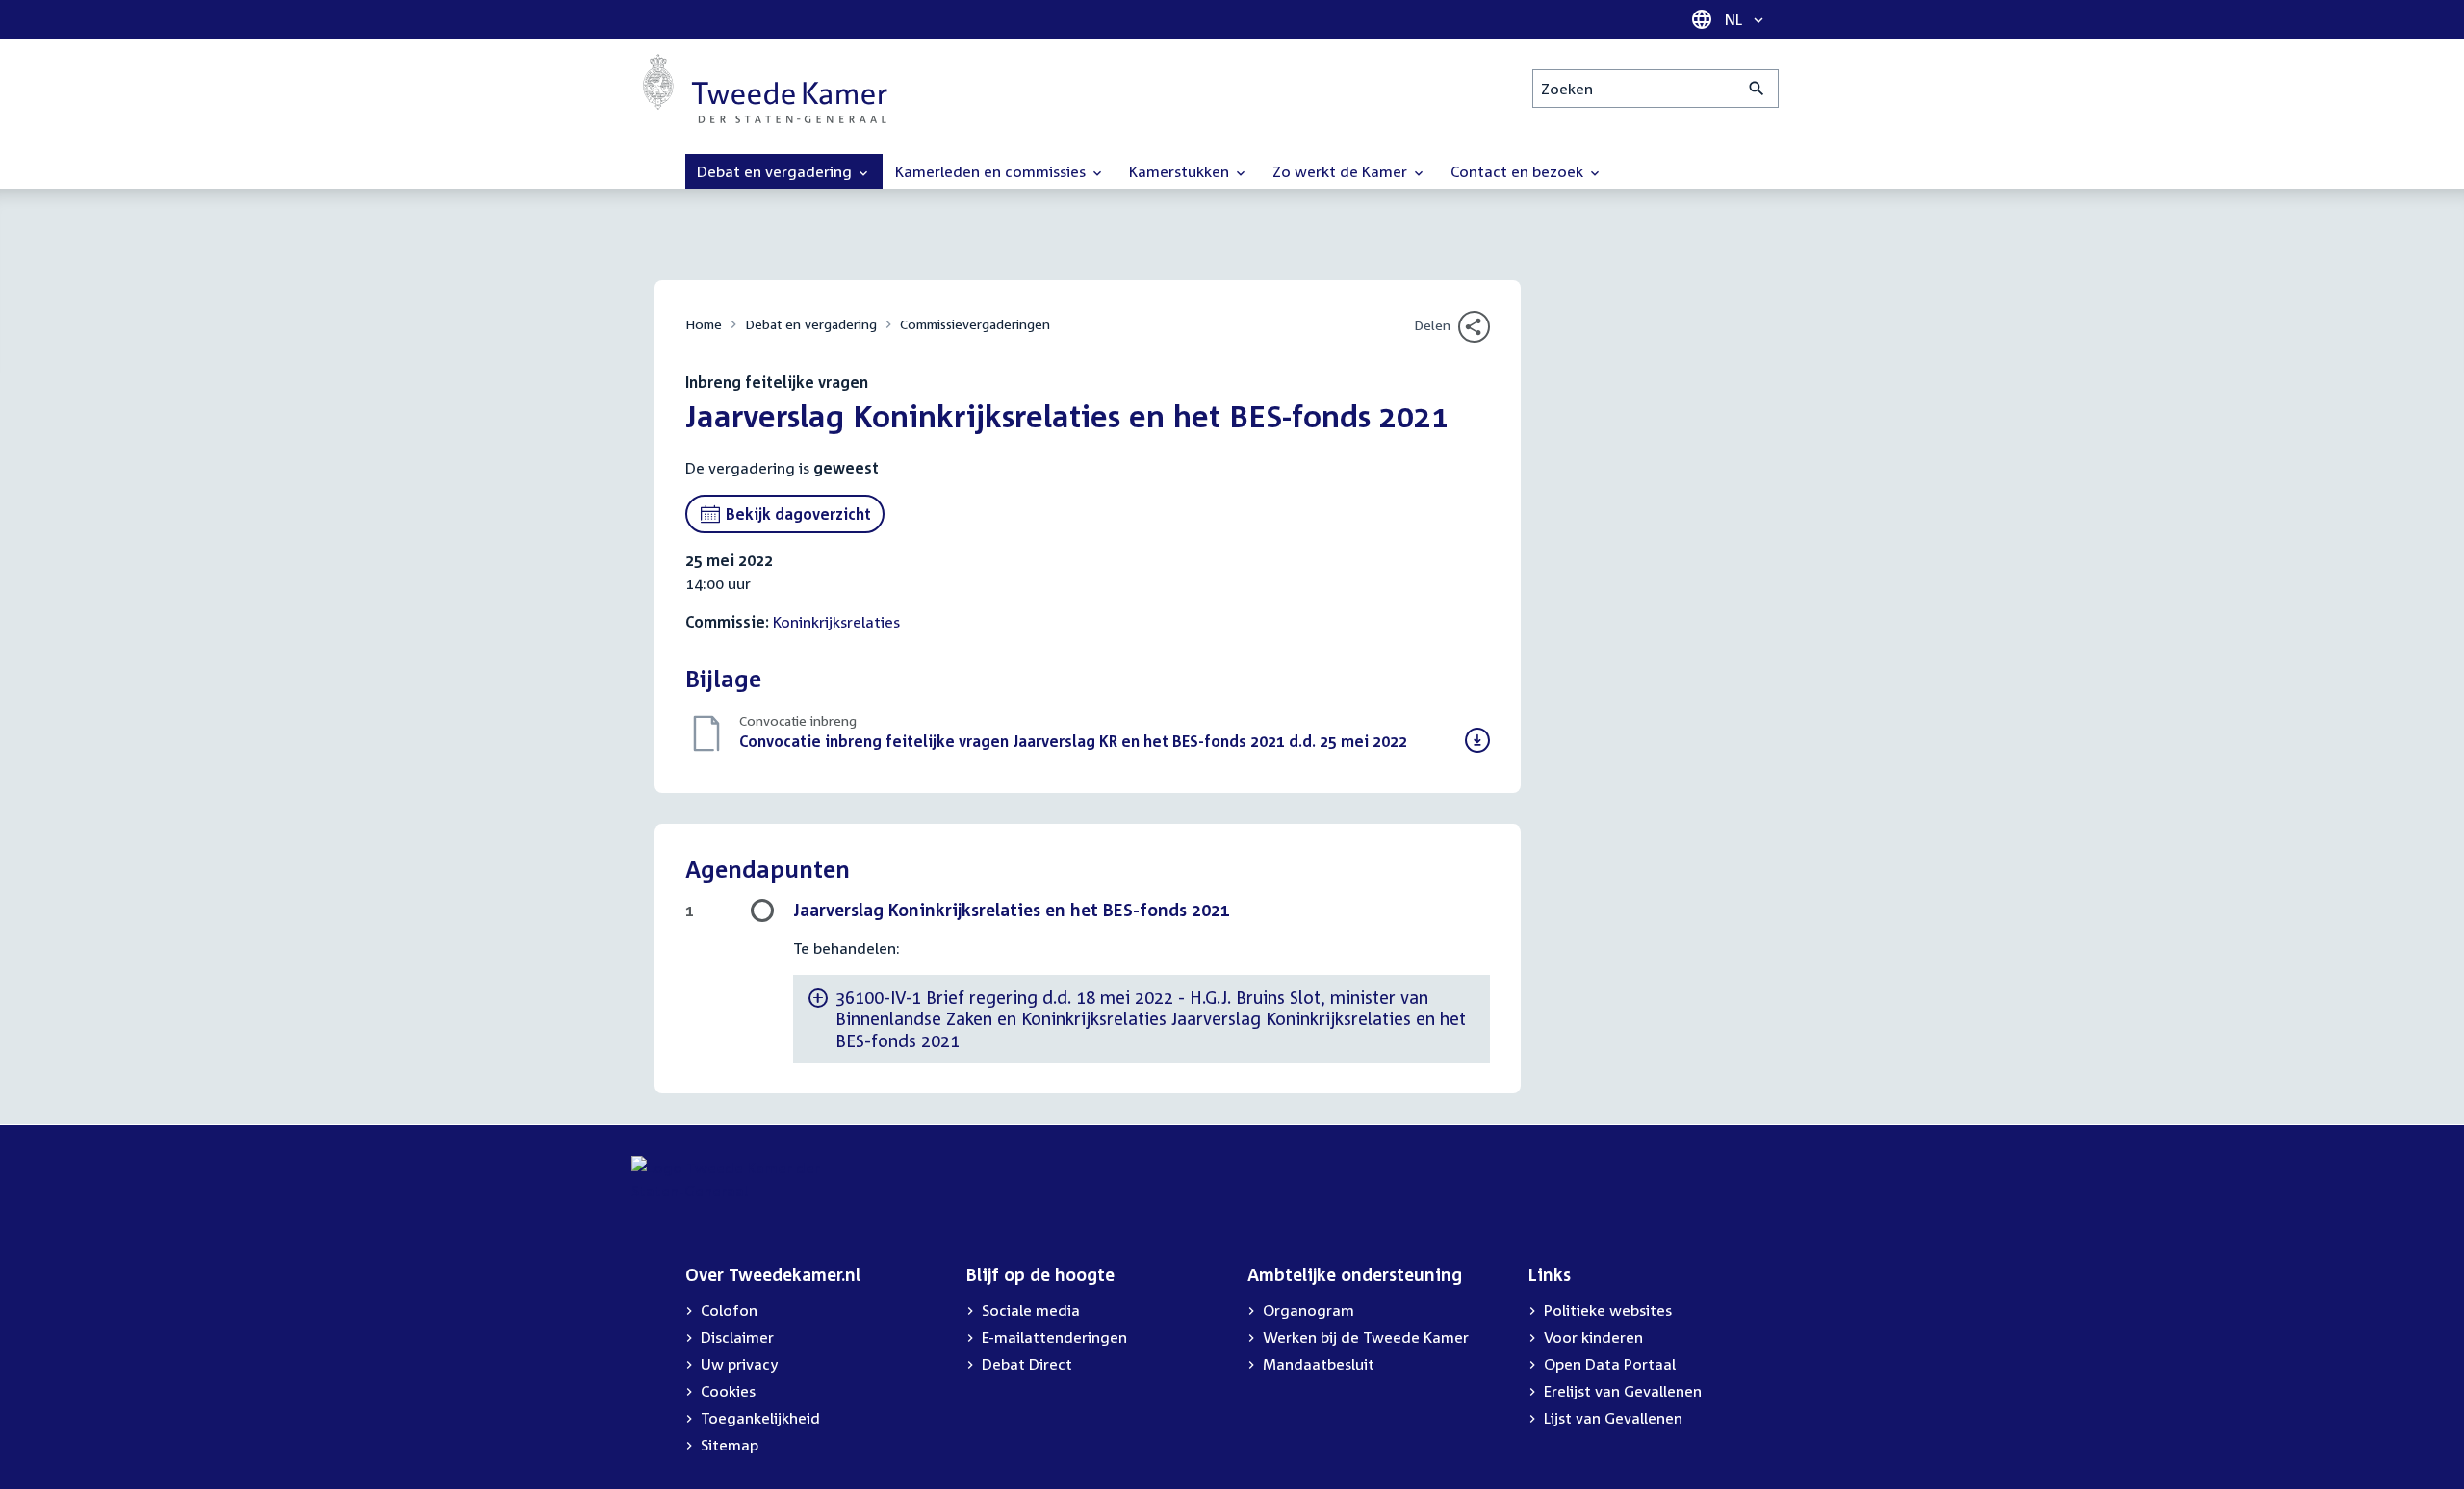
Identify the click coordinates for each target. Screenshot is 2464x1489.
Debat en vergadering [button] (776, 171)
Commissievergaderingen (975, 324)
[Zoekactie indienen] (1757, 89)
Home (704, 324)
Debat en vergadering (811, 324)
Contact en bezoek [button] (1519, 171)
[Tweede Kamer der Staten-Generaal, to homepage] (765, 89)
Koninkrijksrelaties (836, 622)
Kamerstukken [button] (1181, 171)
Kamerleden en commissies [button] (992, 171)
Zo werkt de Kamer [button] (1342, 171)
